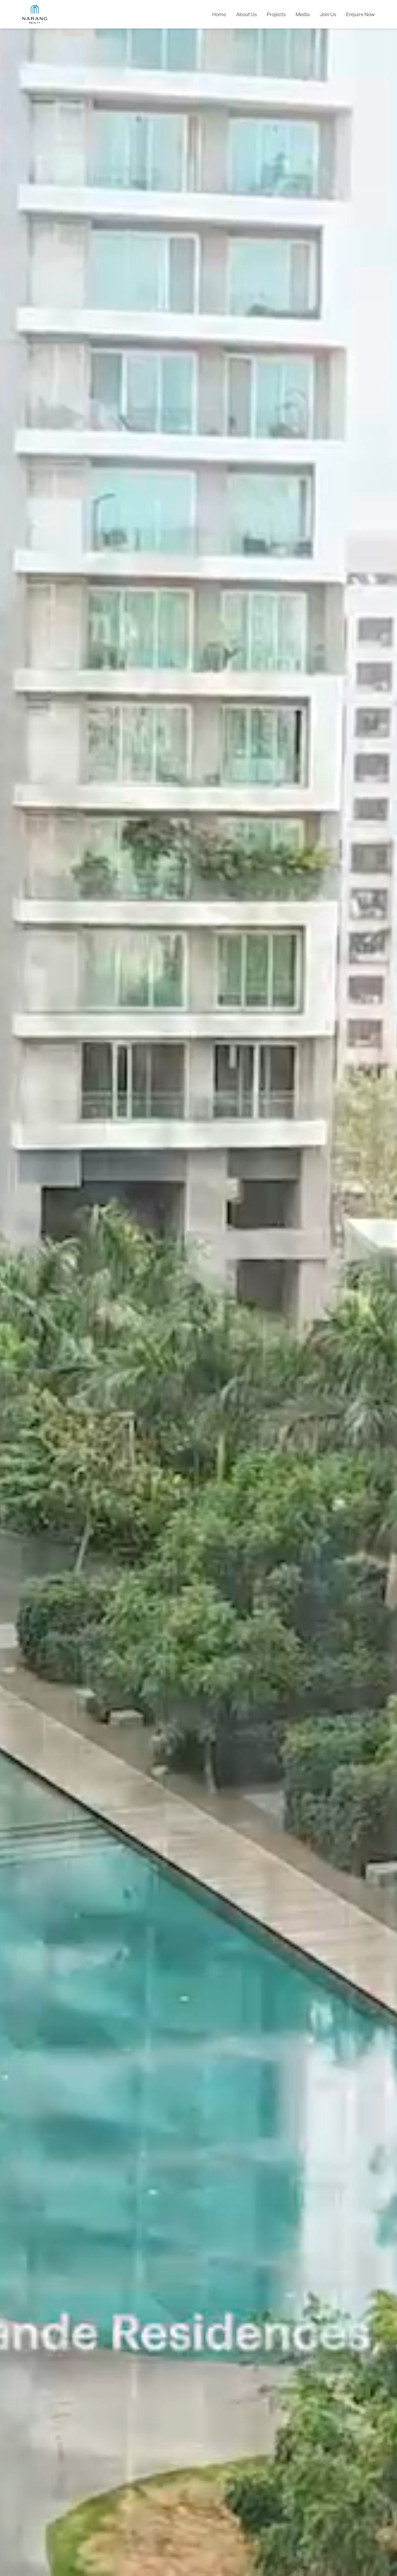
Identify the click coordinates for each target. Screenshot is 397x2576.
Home (219, 14)
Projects (276, 14)
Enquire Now (360, 14)
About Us (246, 14)
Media (303, 14)
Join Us (328, 14)
